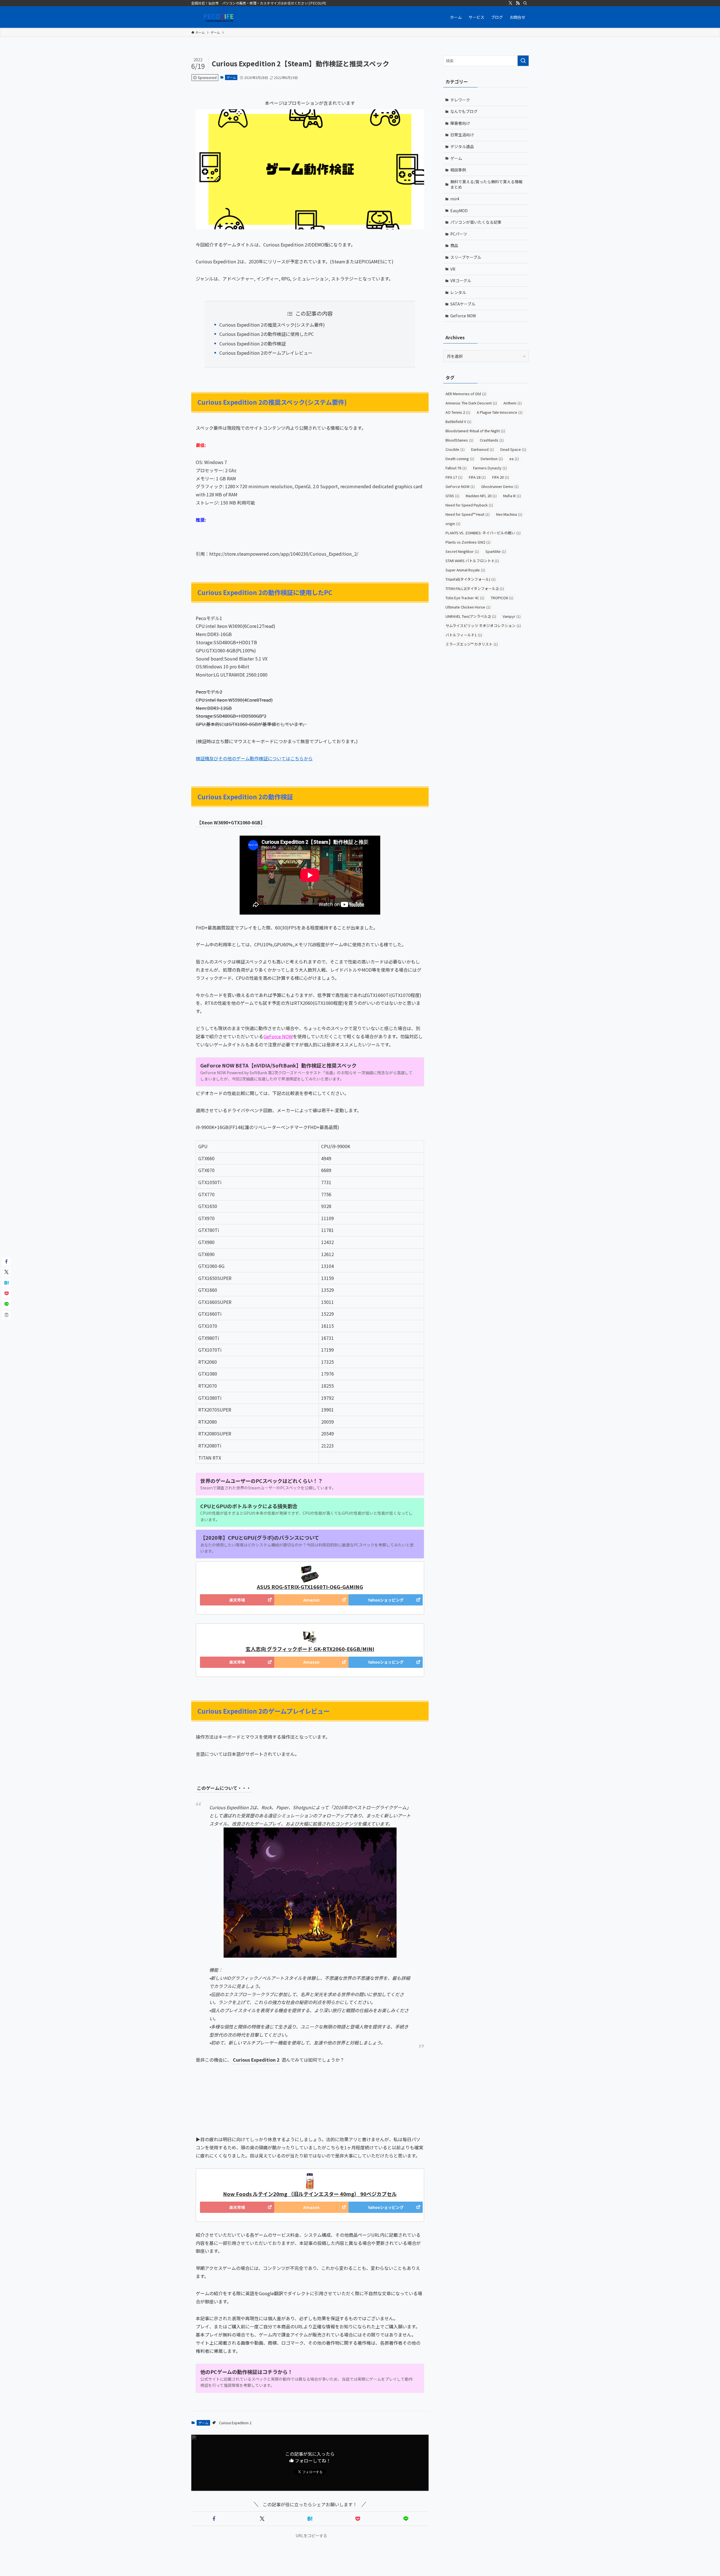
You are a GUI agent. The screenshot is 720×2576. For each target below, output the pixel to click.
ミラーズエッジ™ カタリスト (472, 644)
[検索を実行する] (523, 61)
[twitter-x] (510, 3)
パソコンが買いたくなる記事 (476, 222)
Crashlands (492, 440)
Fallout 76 (456, 468)
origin (453, 523)
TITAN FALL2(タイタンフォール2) (475, 588)
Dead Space (513, 449)
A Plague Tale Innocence (500, 412)
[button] (214, 2519)
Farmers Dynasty (490, 468)
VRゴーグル (461, 281)
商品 (454, 245)
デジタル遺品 (462, 146)
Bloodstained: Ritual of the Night (475, 431)
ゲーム (231, 77)
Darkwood (482, 449)
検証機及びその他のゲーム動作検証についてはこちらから (254, 758)
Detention (492, 459)
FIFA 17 (454, 477)
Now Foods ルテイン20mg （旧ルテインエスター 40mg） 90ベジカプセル (310, 2194)
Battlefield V (458, 421)
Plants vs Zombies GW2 (468, 542)
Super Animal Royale (465, 570)
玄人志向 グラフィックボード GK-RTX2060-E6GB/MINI (310, 1649)
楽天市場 (237, 1600)
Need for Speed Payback (469, 505)
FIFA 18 (477, 477)
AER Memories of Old (466, 394)
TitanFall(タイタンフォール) (471, 579)
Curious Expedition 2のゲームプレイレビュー (266, 353)
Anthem (513, 403)
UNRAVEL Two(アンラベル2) (471, 616)
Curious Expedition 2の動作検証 (253, 343)
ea (514, 459)
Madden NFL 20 (481, 496)
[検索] (525, 3)
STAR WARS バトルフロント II (472, 561)
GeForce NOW (278, 1036)
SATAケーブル (463, 304)
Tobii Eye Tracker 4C (465, 598)
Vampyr (512, 616)
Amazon (311, 1600)
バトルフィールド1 (464, 635)
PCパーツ (459, 234)
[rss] (518, 3)
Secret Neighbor (462, 551)
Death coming (460, 459)
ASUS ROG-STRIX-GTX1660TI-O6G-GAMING (310, 1587)
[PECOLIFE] (219, 17)
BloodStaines (459, 440)
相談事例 (458, 170)
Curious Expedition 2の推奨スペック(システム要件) (272, 325)
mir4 (455, 199)
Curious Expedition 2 (235, 2423)
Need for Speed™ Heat (468, 514)
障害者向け (460, 123)
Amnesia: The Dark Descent (471, 403)
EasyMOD (459, 211)
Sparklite (496, 551)
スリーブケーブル (466, 257)
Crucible (455, 449)
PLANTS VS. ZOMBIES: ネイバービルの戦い (483, 533)
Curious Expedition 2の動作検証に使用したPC (267, 334)
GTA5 (452, 496)
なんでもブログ (464, 111)
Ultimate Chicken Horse (468, 607)
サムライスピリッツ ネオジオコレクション (483, 626)
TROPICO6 (502, 598)
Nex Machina (509, 514)
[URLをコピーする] (6, 1315)
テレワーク (460, 100)
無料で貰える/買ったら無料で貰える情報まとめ (486, 184)
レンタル (458, 292)
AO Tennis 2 (458, 412)
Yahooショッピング (386, 1600)
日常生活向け (462, 135)
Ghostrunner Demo (500, 486)
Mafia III (512, 496)
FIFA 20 (501, 477)
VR (453, 269)
